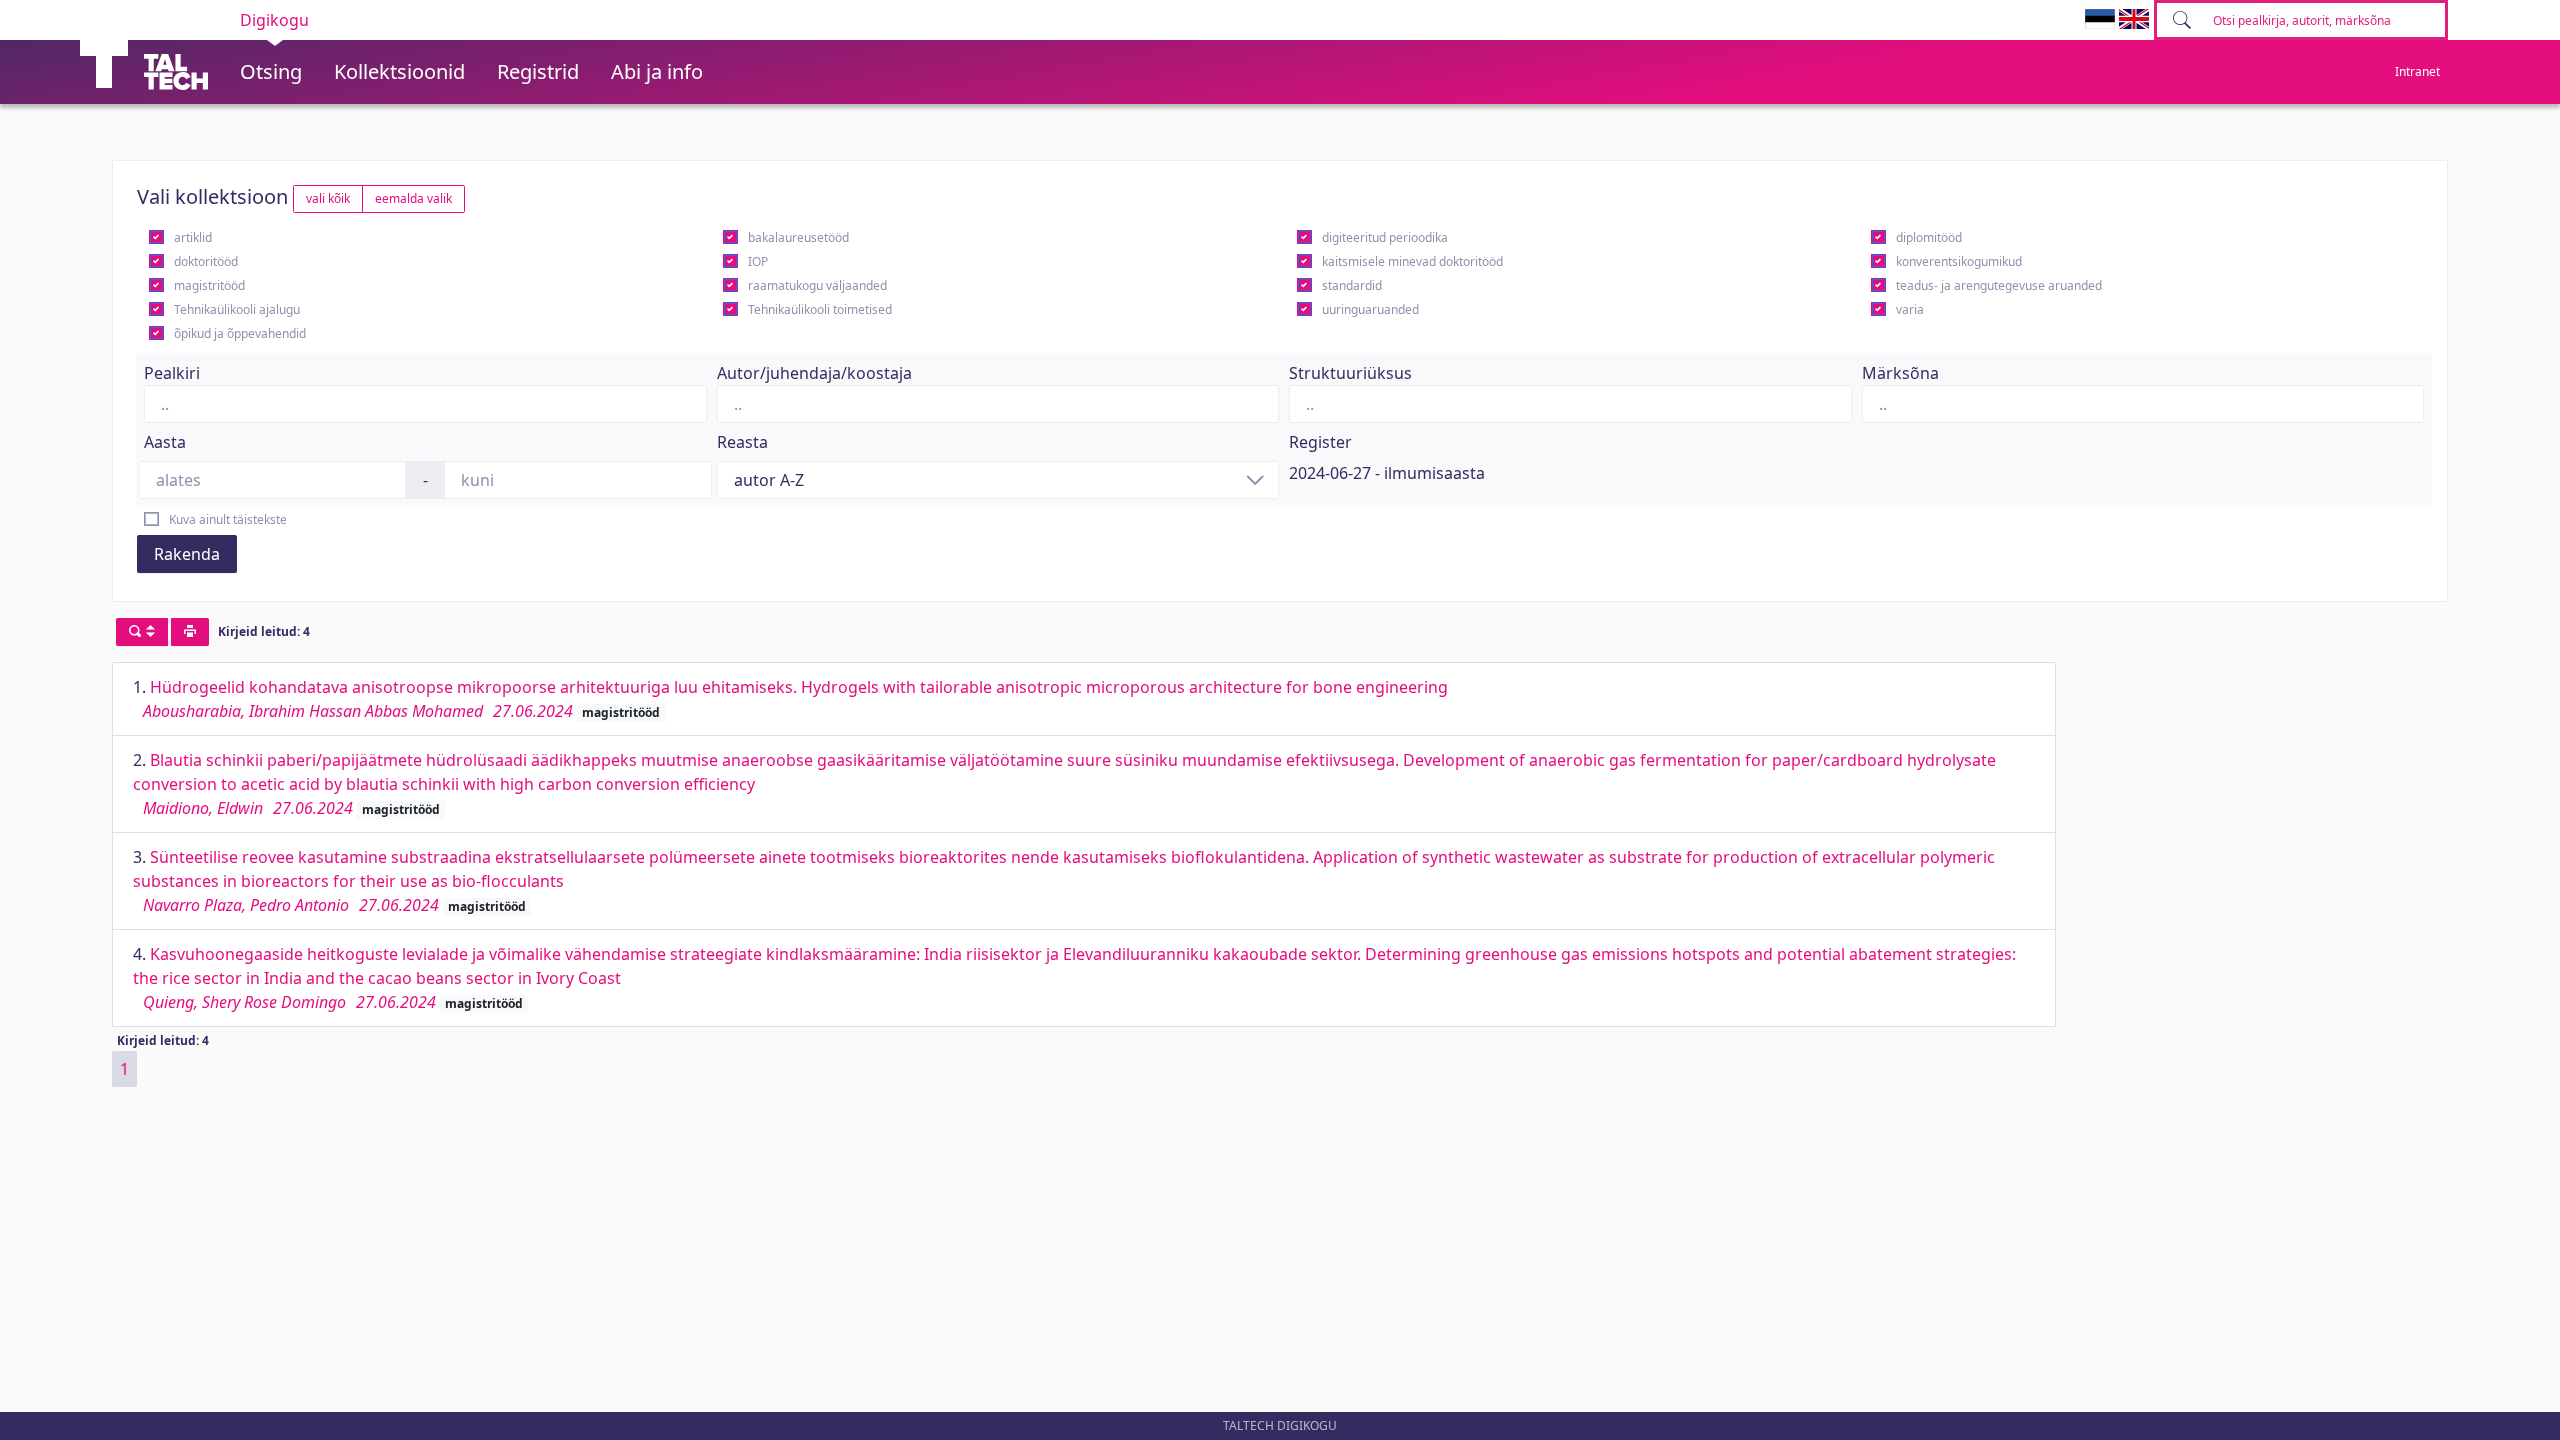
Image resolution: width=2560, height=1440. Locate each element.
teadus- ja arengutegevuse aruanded (1999, 285)
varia (1910, 309)
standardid (1352, 285)
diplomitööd (1929, 237)
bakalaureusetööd (798, 237)
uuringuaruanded (1370, 309)
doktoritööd (206, 261)
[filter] (142, 632)
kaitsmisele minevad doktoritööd (1412, 261)
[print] (190, 632)
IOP (758, 261)
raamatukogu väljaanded (817, 285)
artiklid (193, 237)
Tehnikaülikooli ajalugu (237, 309)
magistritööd (209, 285)
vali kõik (328, 198)
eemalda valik (413, 198)
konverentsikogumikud (1959, 261)
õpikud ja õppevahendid (240, 333)
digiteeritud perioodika (1385, 237)
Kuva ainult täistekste (228, 519)
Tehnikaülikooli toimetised (820, 309)
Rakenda (187, 554)
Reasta (742, 442)
